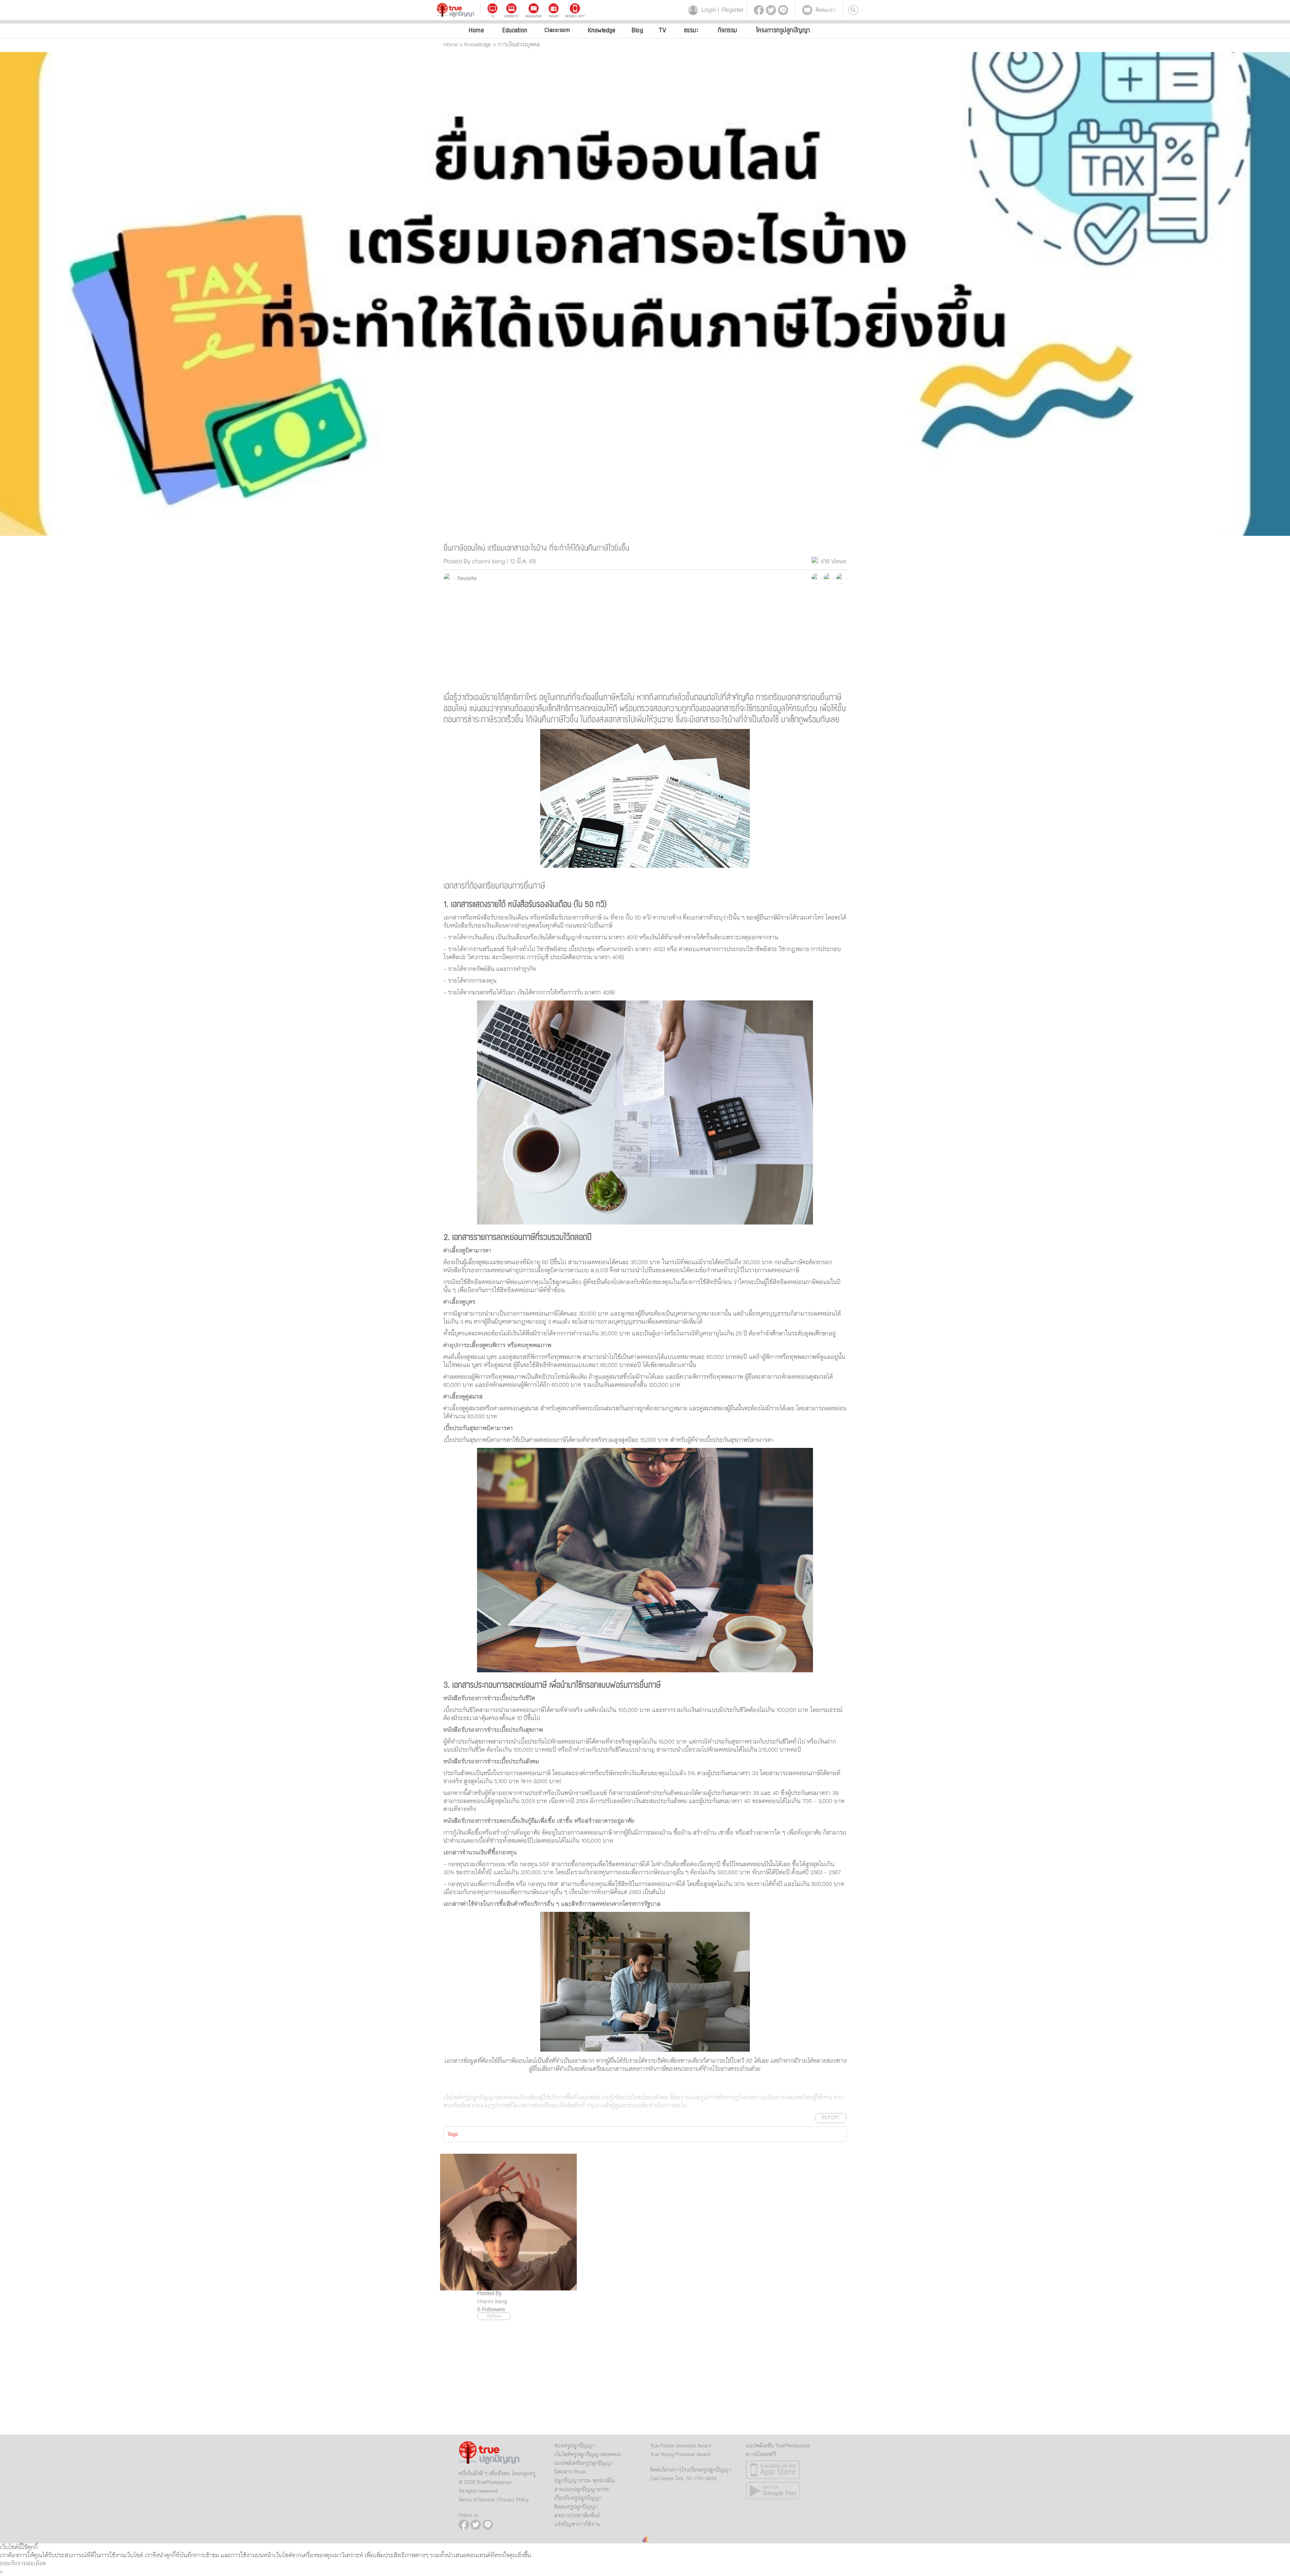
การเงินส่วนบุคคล (519, 45)
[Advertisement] (645, 638)
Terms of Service (477, 2500)
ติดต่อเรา (825, 10)
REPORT (831, 2118)
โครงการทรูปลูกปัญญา (783, 30)
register (731, 10)
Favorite (465, 578)
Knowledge (602, 30)
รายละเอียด (32, 2564)
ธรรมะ (691, 30)
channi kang (492, 2302)
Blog (637, 30)
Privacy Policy (514, 2500)
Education (515, 30)
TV (662, 30)
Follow (494, 2316)
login (707, 10)
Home (476, 30)
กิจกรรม (728, 30)
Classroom (557, 30)
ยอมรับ (9, 2564)
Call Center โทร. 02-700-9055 (683, 2479)
